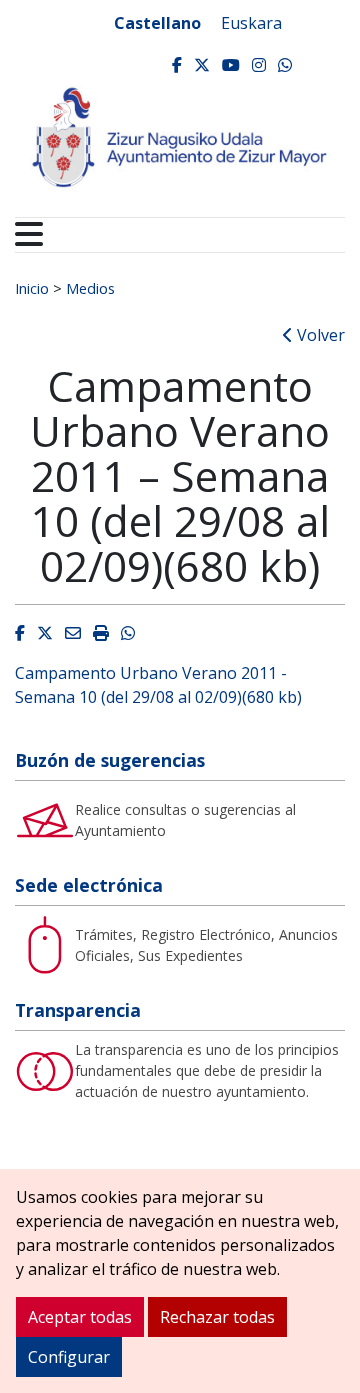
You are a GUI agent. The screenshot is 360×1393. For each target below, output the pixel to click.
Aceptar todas (80, 1317)
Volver (319, 335)
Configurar (69, 1357)
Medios (90, 288)
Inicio (32, 288)
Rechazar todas (217, 1317)
